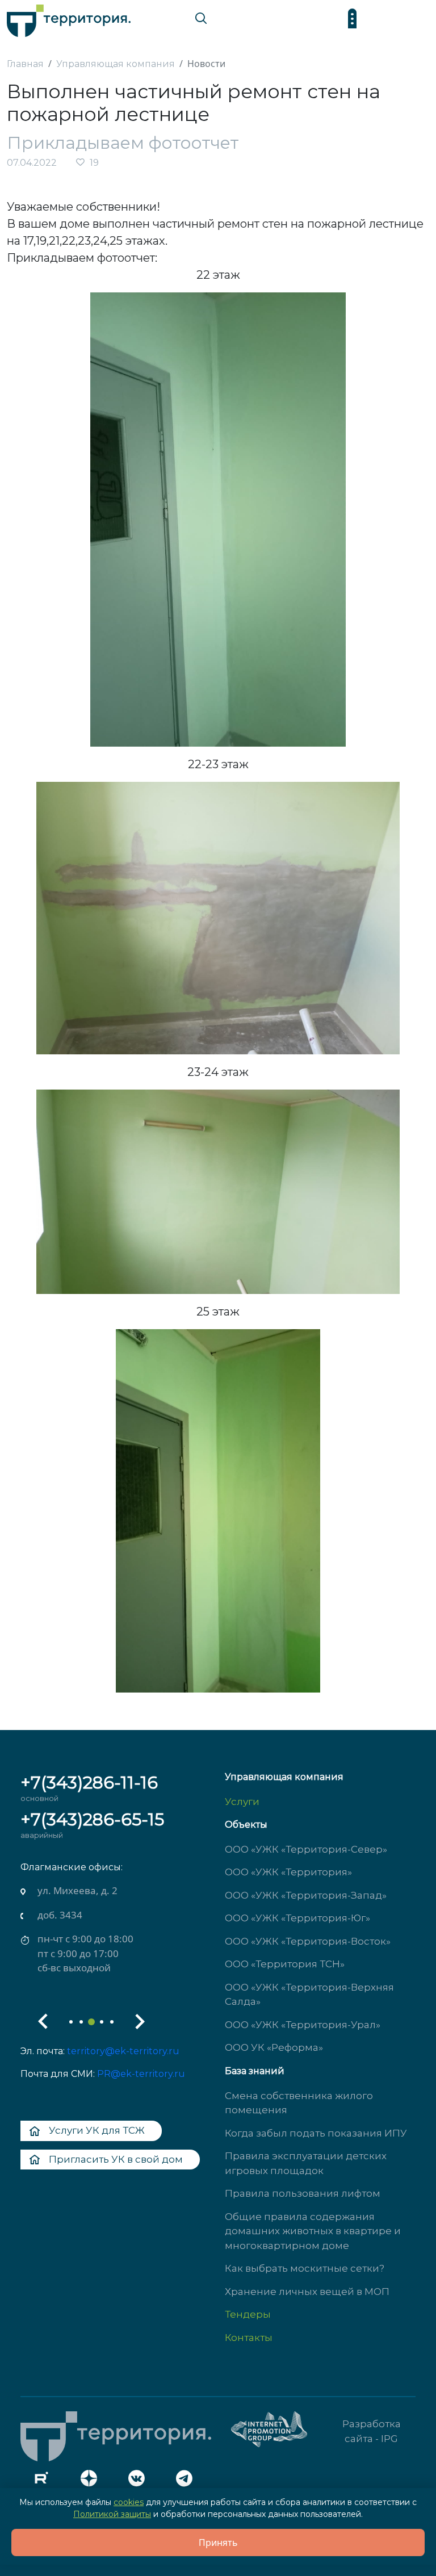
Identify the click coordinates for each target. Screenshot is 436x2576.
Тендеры (248, 2314)
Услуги (242, 1802)
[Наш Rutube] (44, 2481)
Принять (218, 2543)
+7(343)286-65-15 (92, 1819)
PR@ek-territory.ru (141, 2074)
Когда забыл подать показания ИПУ (316, 2133)
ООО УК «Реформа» (274, 2047)
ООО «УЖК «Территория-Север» (306, 1849)
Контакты (249, 2338)
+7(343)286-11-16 (89, 1783)
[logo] (69, 18)
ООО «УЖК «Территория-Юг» (297, 1918)
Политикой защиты (112, 2514)
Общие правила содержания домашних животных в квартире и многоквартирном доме (313, 2231)
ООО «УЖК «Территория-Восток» (308, 1941)
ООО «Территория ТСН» (285, 1964)
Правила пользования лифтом (303, 2193)
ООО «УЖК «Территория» (288, 1872)
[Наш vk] (140, 2481)
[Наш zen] (92, 2481)
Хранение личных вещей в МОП (307, 2292)
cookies (129, 2502)
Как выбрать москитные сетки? (305, 2268)
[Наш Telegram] (187, 2481)
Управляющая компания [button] (284, 1777)
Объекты (246, 1825)
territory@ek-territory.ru (123, 2051)
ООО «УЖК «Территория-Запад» (306, 1895)
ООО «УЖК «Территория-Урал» (303, 2025)
